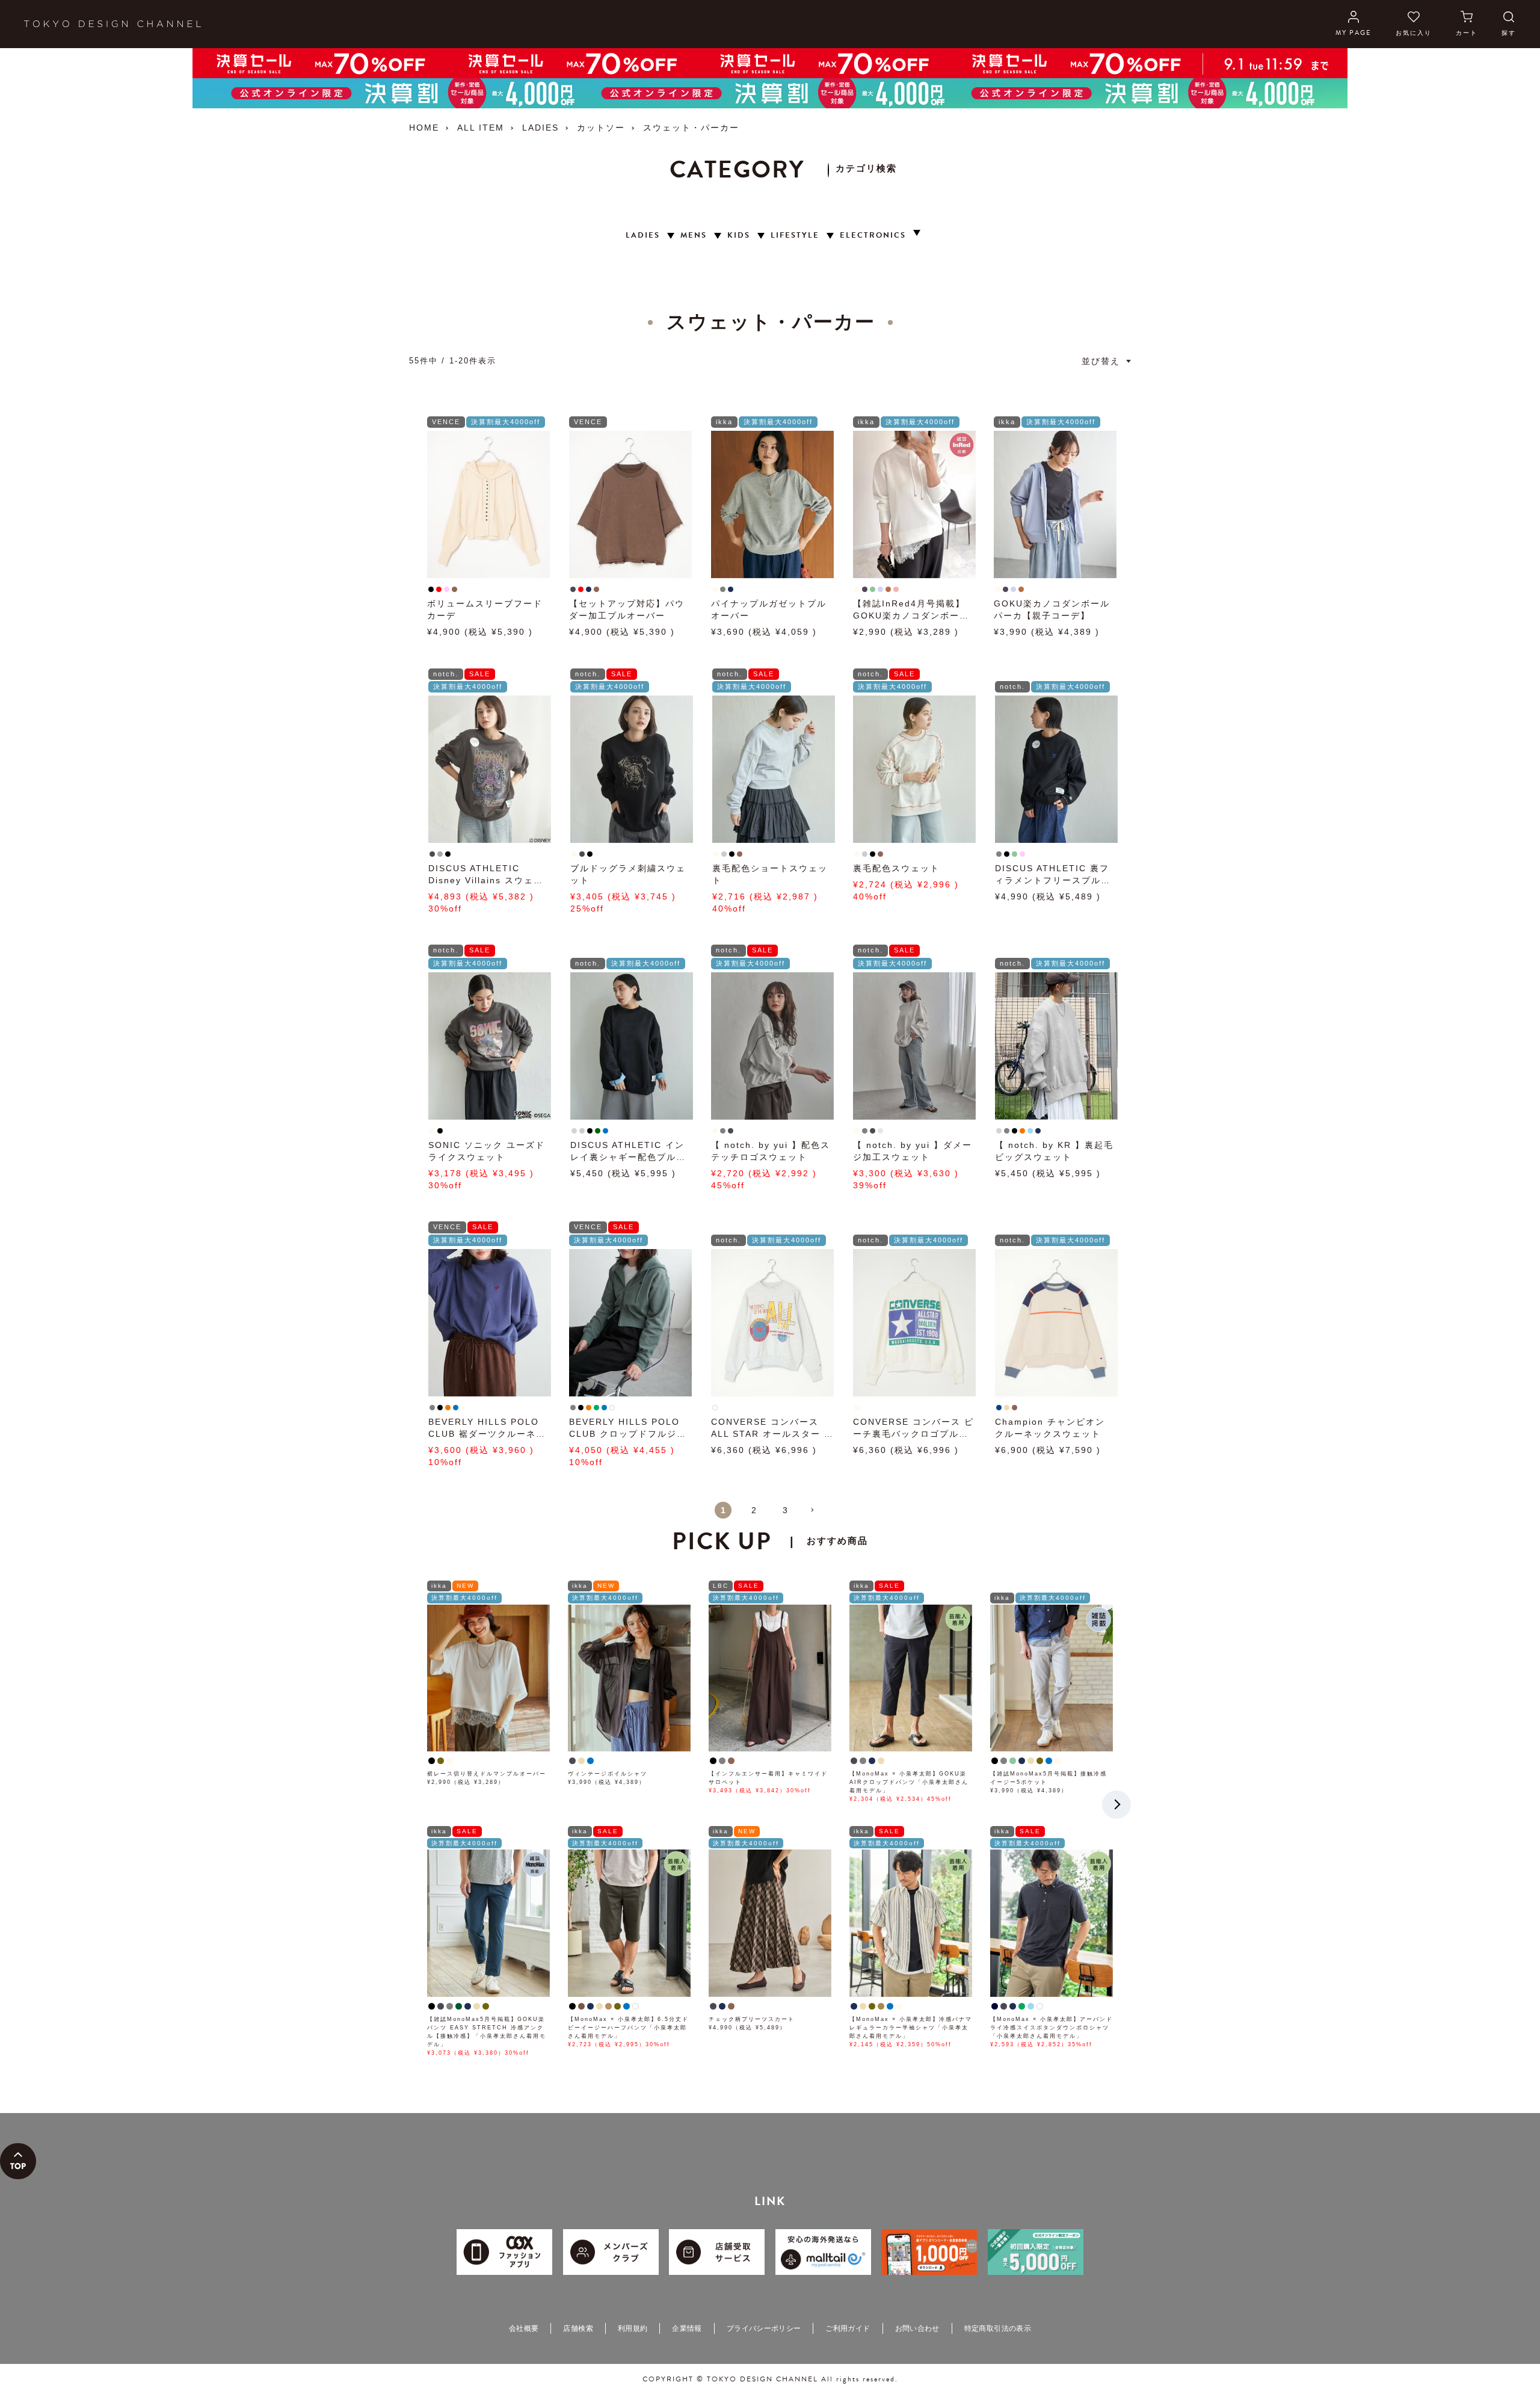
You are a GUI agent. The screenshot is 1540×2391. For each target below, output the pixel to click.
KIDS (739, 236)
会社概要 (524, 2328)
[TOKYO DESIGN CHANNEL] (112, 24)
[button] (817, 1515)
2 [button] (754, 1510)
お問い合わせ (917, 2328)
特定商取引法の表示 (998, 2328)
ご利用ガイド (848, 2328)
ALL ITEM (481, 128)
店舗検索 (578, 2328)
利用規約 (633, 2328)
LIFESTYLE (795, 236)
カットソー (601, 128)
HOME (424, 128)
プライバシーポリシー (764, 2328)
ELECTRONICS (873, 236)
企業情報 (687, 2328)
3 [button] (786, 1510)
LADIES (541, 128)
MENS (694, 236)
